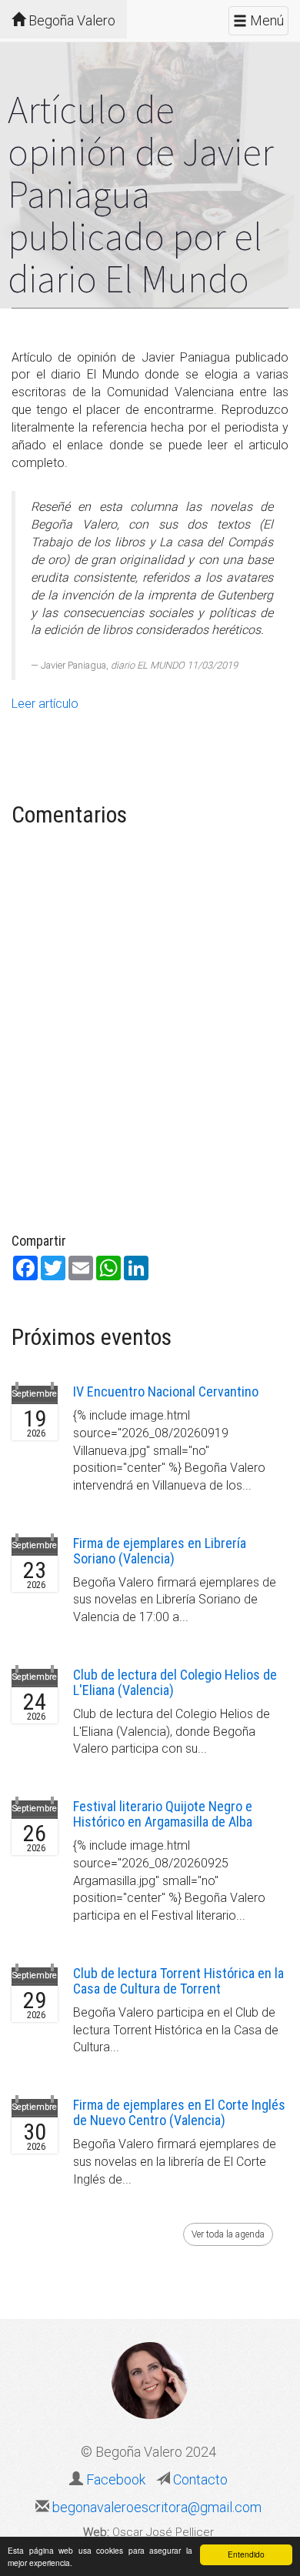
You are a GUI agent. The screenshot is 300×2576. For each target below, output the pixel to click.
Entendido (246, 2554)
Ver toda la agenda (228, 2234)
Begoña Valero (70, 20)
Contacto (199, 2479)
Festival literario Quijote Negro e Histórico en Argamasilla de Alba (163, 1814)
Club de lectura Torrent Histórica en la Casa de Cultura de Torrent (178, 1981)
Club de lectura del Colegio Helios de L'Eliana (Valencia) (175, 1682)
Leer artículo (45, 704)
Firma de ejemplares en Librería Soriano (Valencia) (160, 1551)
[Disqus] (150, 1033)
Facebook (116, 2479)
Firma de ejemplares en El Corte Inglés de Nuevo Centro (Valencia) (179, 2112)
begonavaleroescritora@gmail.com (155, 2507)
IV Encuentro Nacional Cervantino (166, 1391)
